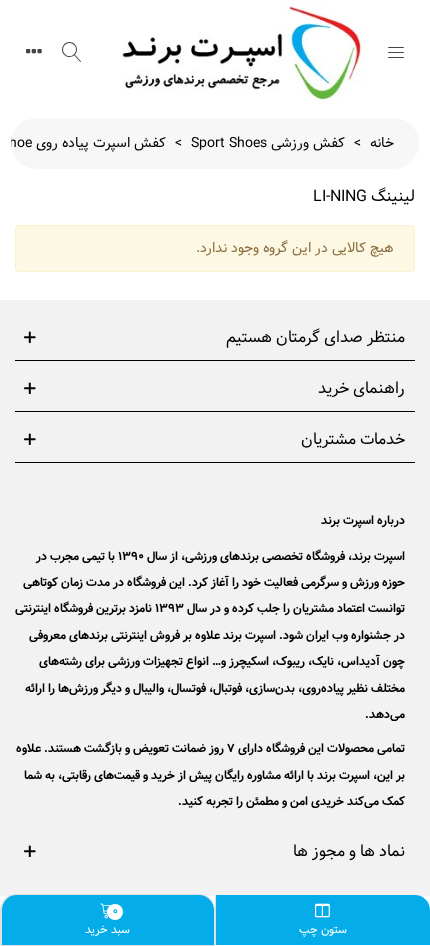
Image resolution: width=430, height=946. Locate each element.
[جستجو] (72, 52)
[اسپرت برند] (234, 52)
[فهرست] (396, 52)
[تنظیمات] (34, 52)
